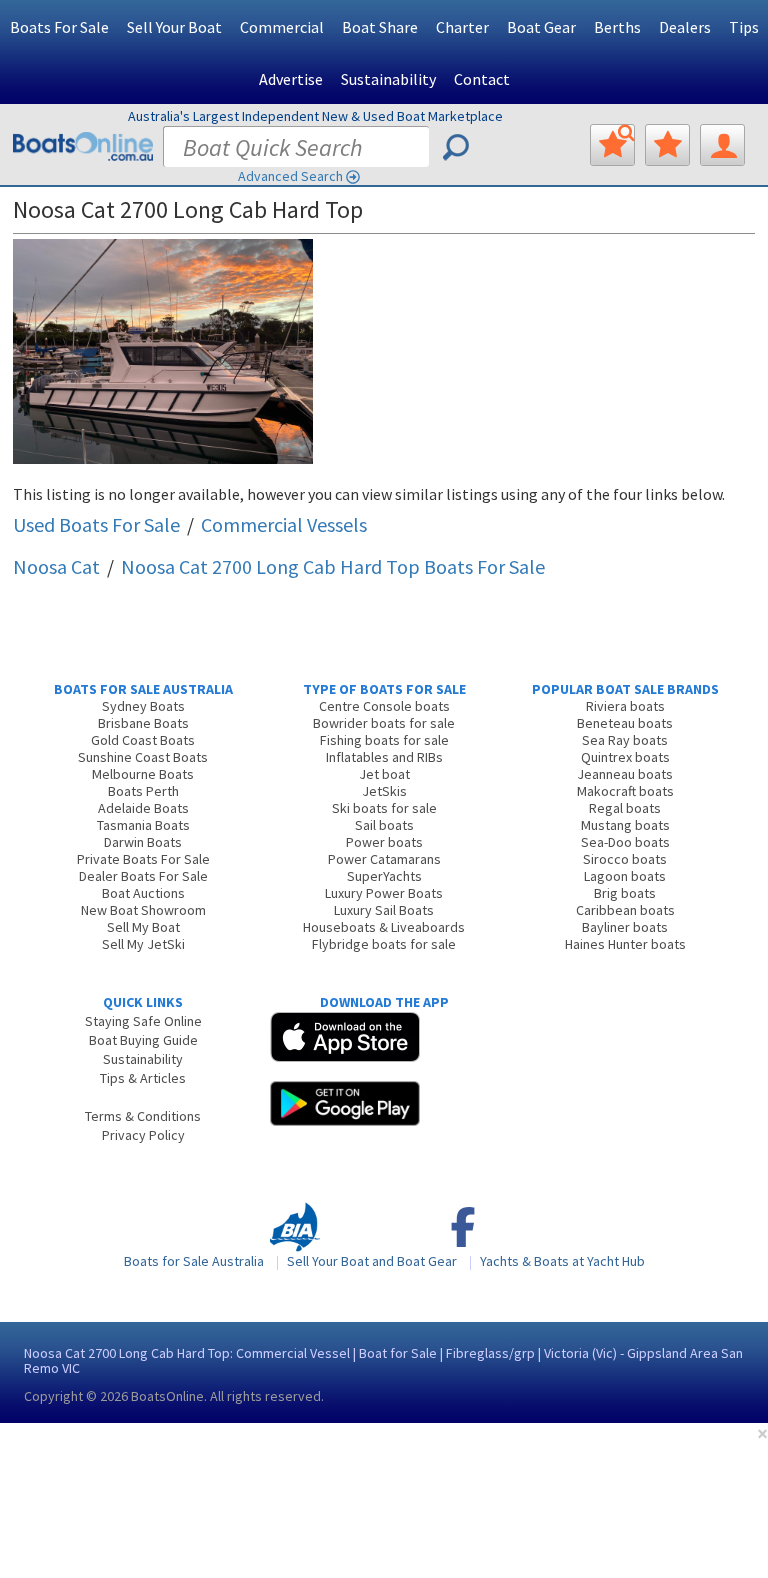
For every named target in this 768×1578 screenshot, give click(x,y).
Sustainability (388, 79)
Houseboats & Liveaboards (384, 927)
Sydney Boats (143, 706)
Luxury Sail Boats (384, 910)
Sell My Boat (143, 927)
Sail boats (384, 825)
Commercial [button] (282, 27)
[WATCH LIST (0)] (667, 145)
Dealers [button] (685, 27)
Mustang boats (625, 825)
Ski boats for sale (384, 808)
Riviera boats (625, 706)
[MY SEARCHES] (612, 145)
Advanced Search (290, 176)
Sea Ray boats (625, 740)
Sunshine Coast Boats (143, 757)
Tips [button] (744, 27)
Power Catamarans (384, 859)
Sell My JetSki (143, 944)
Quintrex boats (625, 757)
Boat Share (380, 27)
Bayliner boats (625, 927)
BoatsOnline (167, 1396)
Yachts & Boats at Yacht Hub (562, 1261)
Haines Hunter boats (625, 944)
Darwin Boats (143, 842)
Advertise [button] (291, 79)
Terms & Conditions (143, 1116)
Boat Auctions (143, 893)
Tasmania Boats (143, 825)
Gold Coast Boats (143, 740)
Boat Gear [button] (541, 27)
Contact (482, 79)
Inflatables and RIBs (384, 757)
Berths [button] (617, 27)
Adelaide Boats (143, 808)
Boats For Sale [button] (59, 27)
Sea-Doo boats (625, 842)
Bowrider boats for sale (384, 723)
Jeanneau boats (625, 774)
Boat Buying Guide (143, 1040)
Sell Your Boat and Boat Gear (372, 1261)
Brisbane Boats (143, 723)
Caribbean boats (625, 910)
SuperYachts (384, 876)
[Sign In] (722, 145)
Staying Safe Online (143, 1021)
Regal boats (625, 808)
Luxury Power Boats (384, 893)
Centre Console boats (384, 706)
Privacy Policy (143, 1135)
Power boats (384, 842)
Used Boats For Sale (96, 524)
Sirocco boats (625, 859)
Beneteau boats (625, 723)
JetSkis (384, 791)
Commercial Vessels (284, 524)
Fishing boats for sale (384, 740)
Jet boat (384, 774)
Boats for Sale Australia (194, 1261)
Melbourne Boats (143, 774)
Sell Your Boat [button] (174, 27)
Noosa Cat (56, 566)
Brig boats (625, 893)
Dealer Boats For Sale (143, 876)
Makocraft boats (625, 791)
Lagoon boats (625, 876)
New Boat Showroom (143, 910)
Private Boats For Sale (143, 859)
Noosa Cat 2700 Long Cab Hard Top (333, 566)
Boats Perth (143, 791)
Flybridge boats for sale (384, 944)
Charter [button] (462, 27)
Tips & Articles (143, 1078)
